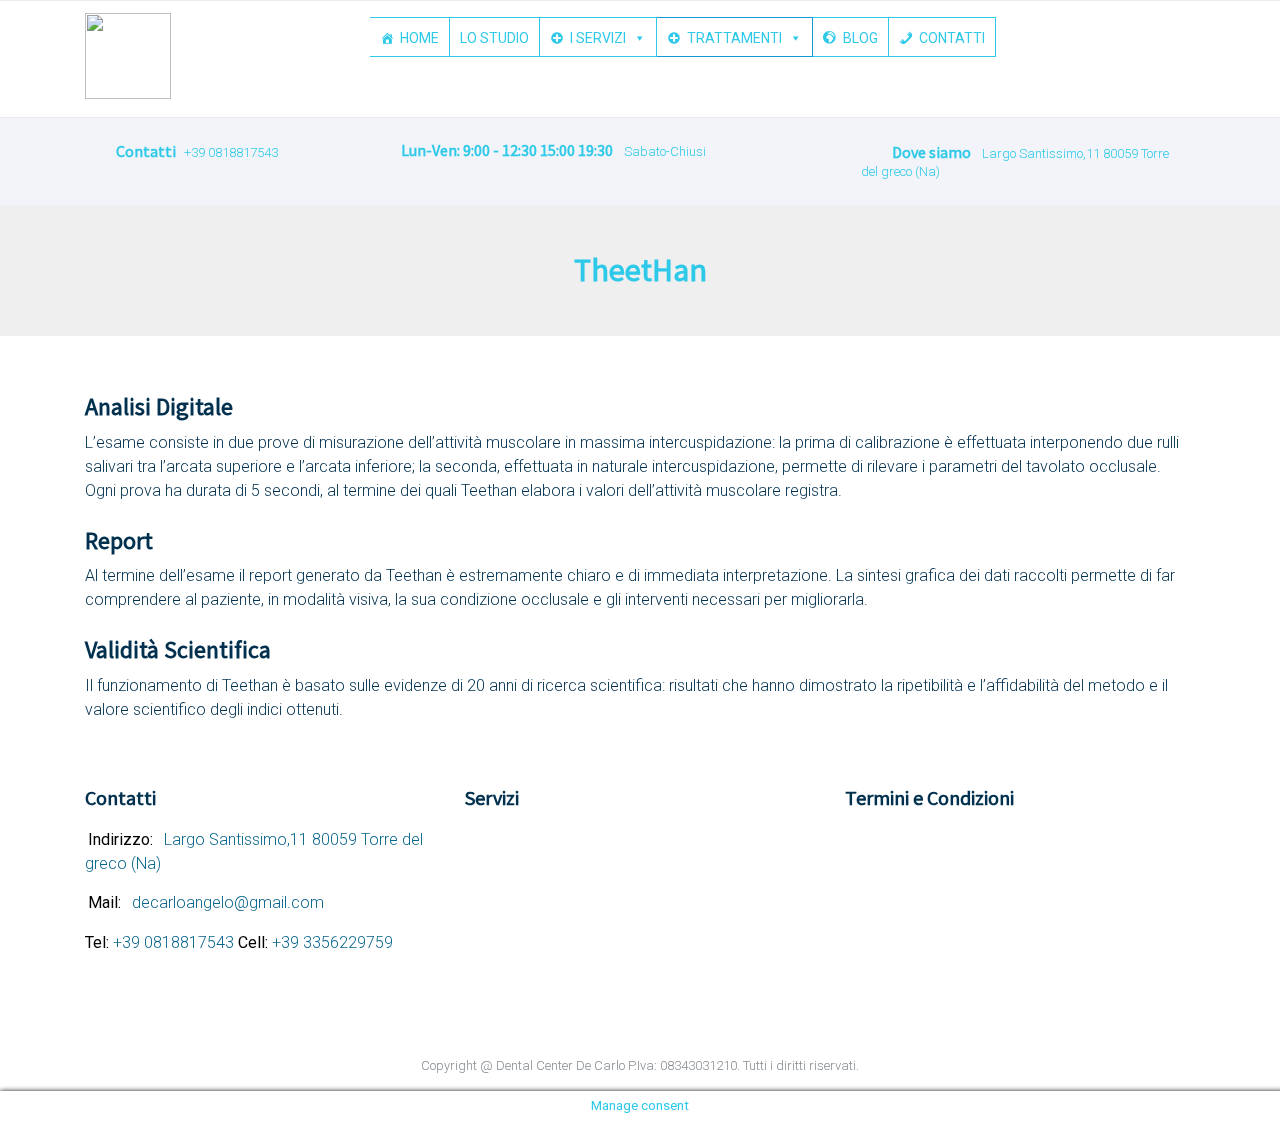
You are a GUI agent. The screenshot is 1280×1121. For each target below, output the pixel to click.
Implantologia (524, 907)
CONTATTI (952, 38)
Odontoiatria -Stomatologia (570, 840)
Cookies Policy (908, 840)
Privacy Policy (905, 862)
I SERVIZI (598, 38)
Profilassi (510, 952)
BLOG (860, 38)
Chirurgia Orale (528, 885)
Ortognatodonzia (535, 930)
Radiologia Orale (533, 975)
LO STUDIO (494, 38)
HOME (419, 38)
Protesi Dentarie (532, 862)
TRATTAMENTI (734, 38)
